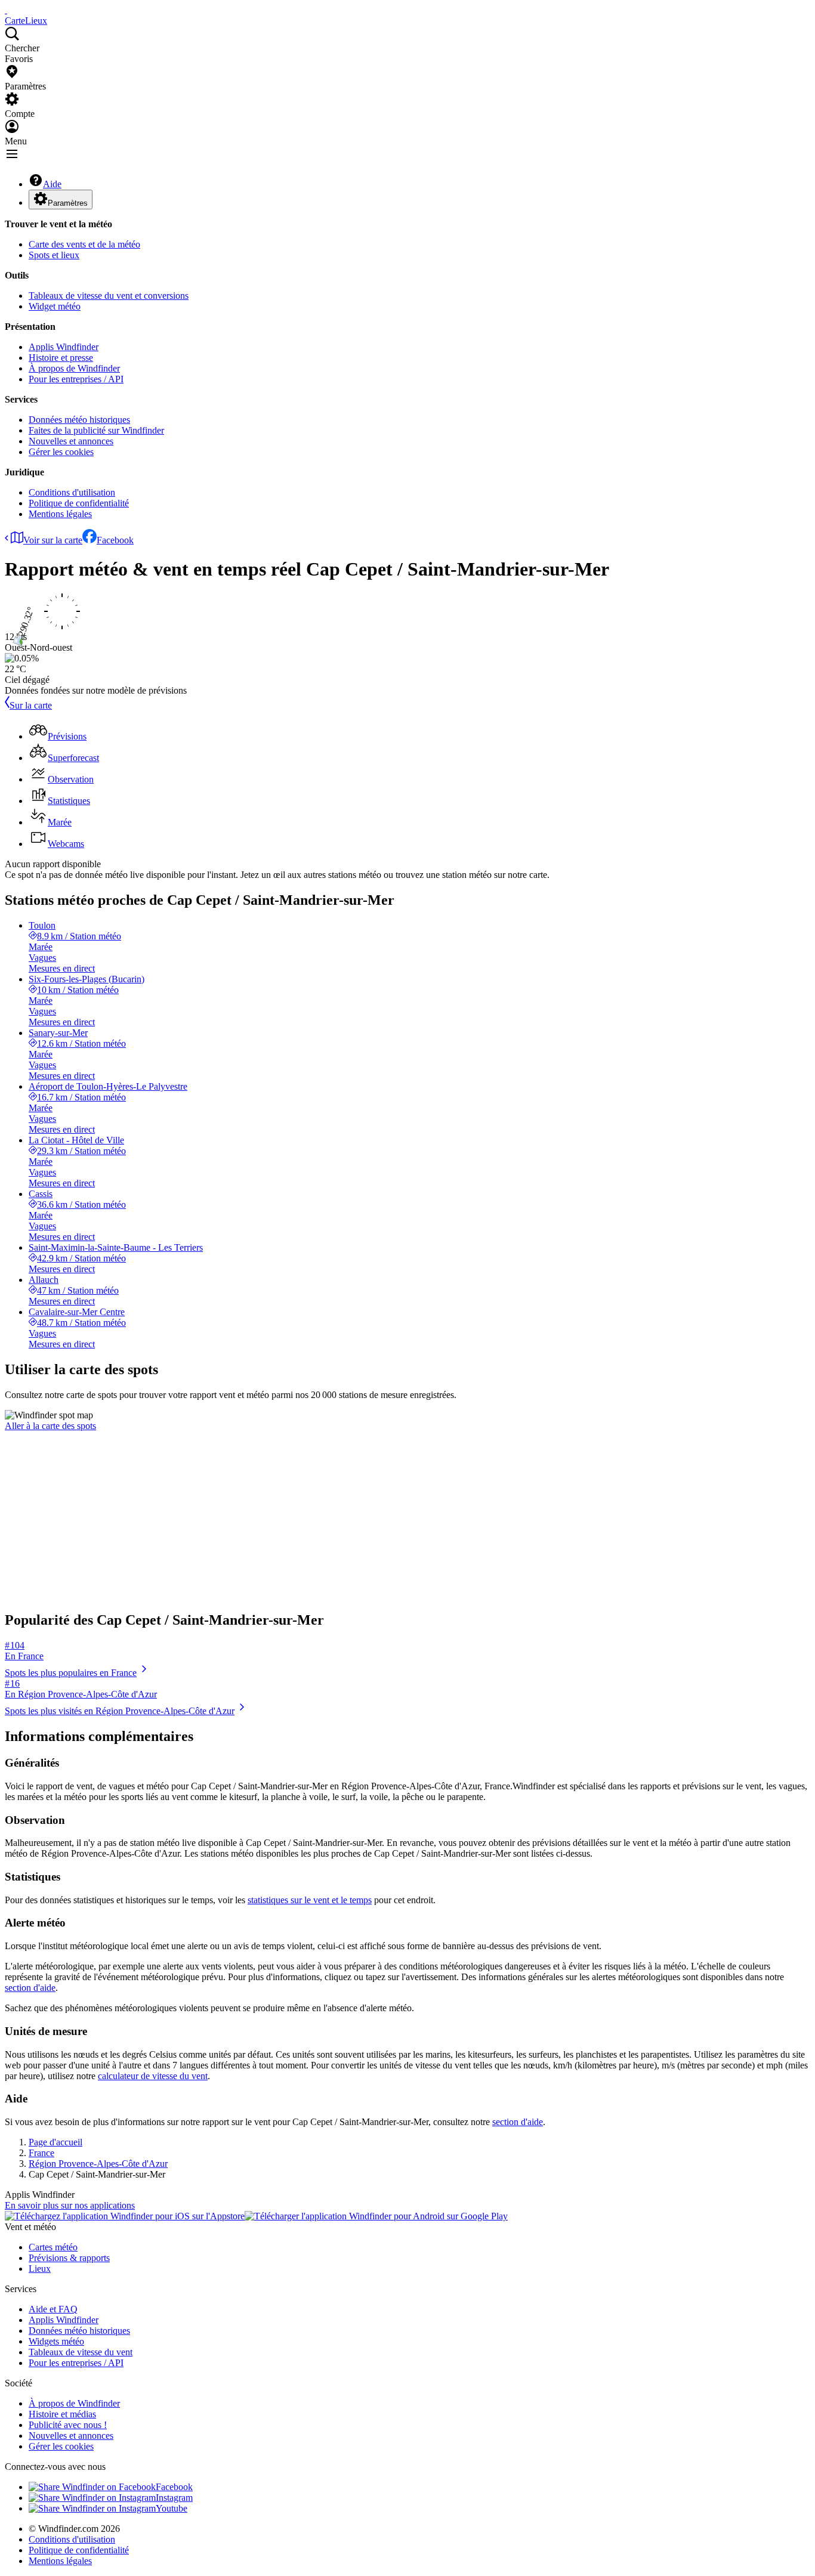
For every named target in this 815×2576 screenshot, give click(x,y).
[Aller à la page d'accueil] (6, 10)
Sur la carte (31, 705)
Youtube (172, 2508)
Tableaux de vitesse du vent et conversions (109, 296)
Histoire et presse (61, 358)
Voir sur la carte (53, 540)
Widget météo (55, 306)
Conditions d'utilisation (72, 492)
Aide (52, 184)
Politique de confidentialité (79, 503)
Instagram (174, 2498)
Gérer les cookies (61, 452)
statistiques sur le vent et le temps (310, 1900)
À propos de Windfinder (74, 368)
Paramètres (68, 203)
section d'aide (30, 1988)
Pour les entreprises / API (76, 379)
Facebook (115, 540)
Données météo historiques (79, 420)
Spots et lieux (54, 255)
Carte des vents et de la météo (84, 244)
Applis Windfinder (64, 347)
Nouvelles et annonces (71, 441)
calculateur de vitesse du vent (153, 2076)
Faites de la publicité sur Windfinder (96, 430)
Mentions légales (60, 514)
